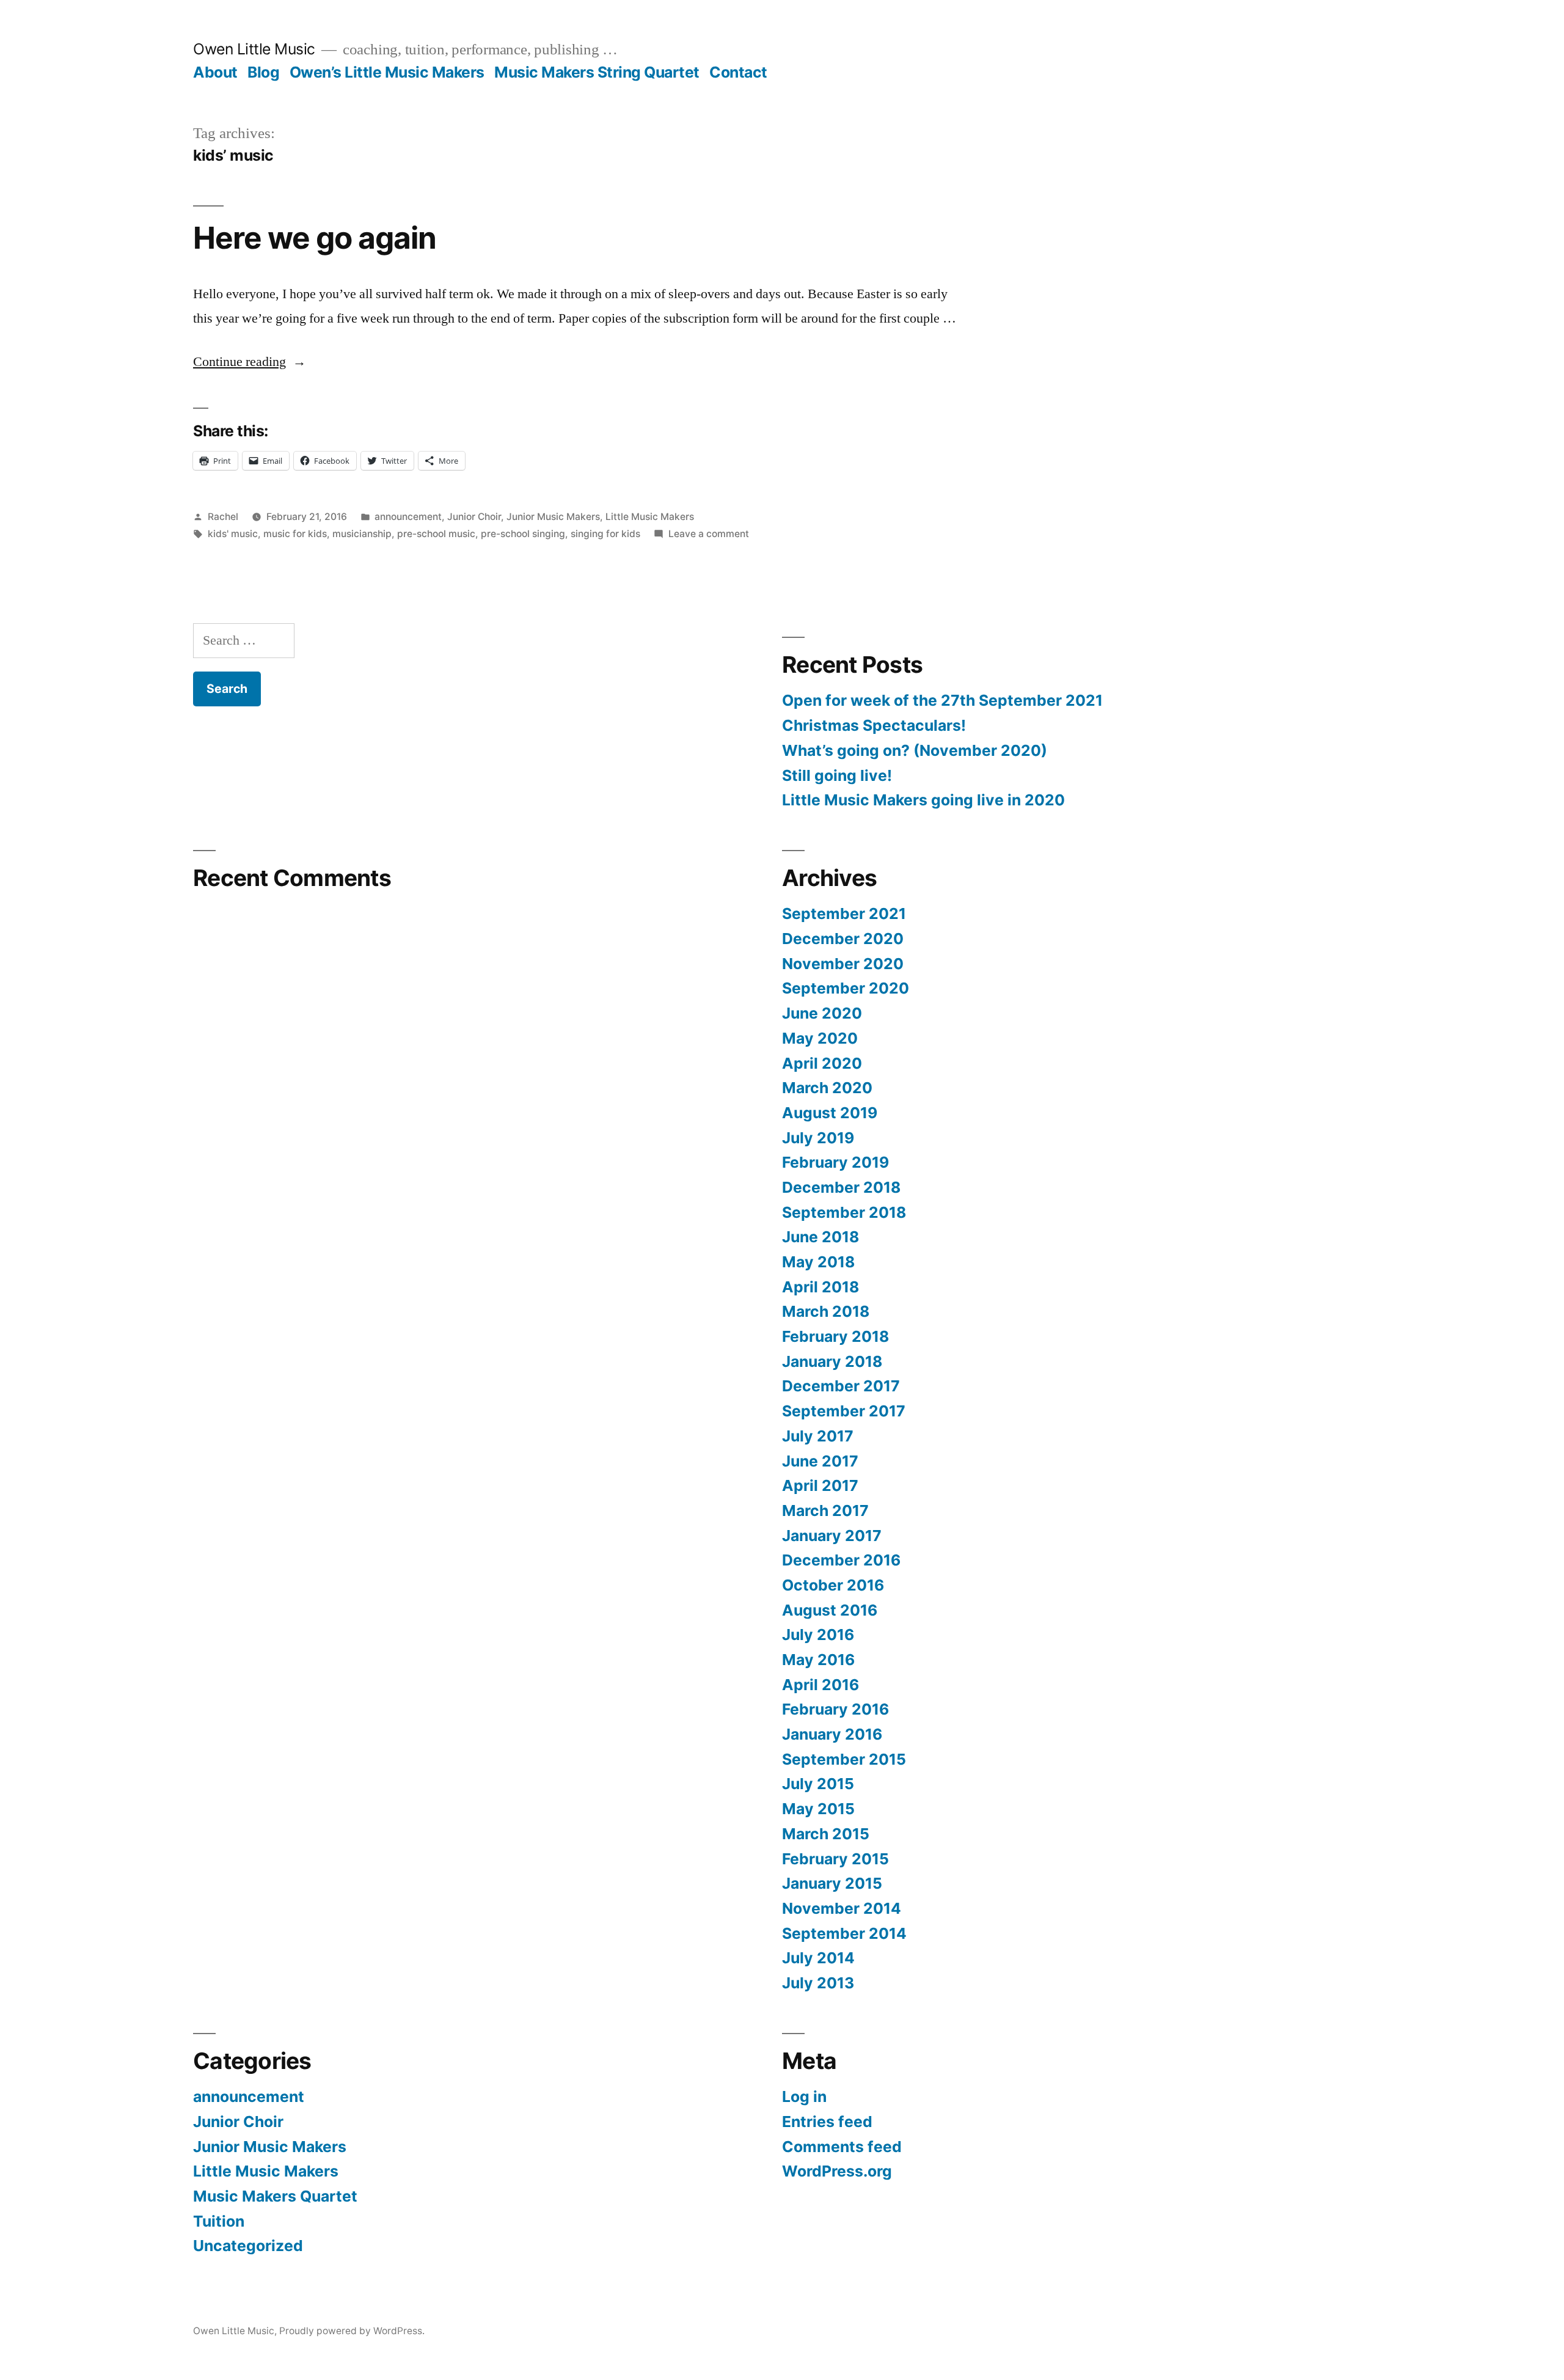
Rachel (223, 517)
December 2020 (843, 939)
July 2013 (818, 1983)
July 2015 (818, 1784)
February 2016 (835, 1709)
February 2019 (835, 1162)
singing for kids (605, 534)
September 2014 (844, 1933)
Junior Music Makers (553, 517)
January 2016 (832, 1734)
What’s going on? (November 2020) (915, 750)
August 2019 (830, 1113)
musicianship (362, 534)
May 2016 (818, 1660)
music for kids (295, 534)
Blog (263, 72)
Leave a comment (709, 534)
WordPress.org (837, 2171)
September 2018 (844, 1212)
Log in (804, 2096)
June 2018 (820, 1237)
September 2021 (844, 914)
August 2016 (830, 1610)
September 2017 (844, 1411)
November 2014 (842, 1908)
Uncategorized (248, 2246)
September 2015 (844, 1759)
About (215, 72)
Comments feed (842, 2147)
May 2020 (820, 1038)
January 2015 (832, 1883)
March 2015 (826, 1834)
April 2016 (820, 1685)
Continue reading (250, 362)
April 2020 (822, 1063)
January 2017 (832, 1536)
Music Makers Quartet (275, 2196)
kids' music (233, 534)
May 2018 (818, 1262)
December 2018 (841, 1187)
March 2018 (826, 1311)
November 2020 (843, 964)
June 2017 (820, 1461)
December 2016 (841, 1560)
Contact (738, 72)
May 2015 (818, 1809)
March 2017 (825, 1510)
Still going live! (837, 775)
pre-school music (436, 534)
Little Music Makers (650, 517)
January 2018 (832, 1361)
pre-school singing (523, 534)
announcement (408, 517)
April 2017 (820, 1485)
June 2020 (822, 1013)
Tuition (219, 2221)
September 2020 (846, 988)
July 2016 (818, 1635)
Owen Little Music (254, 49)
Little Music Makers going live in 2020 (923, 800)
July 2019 (818, 1138)
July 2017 (818, 1436)
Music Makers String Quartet (597, 72)
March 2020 (827, 1088)
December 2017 (841, 1386)
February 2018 (835, 1336)
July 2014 (818, 1958)
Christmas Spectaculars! (874, 725)
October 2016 (833, 1585)
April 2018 (820, 1287)
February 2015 (835, 1859)
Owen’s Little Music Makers (387, 72)
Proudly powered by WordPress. (352, 2331)
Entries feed (827, 2122)
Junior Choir (474, 517)
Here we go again (315, 238)
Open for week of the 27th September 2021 (942, 700)
